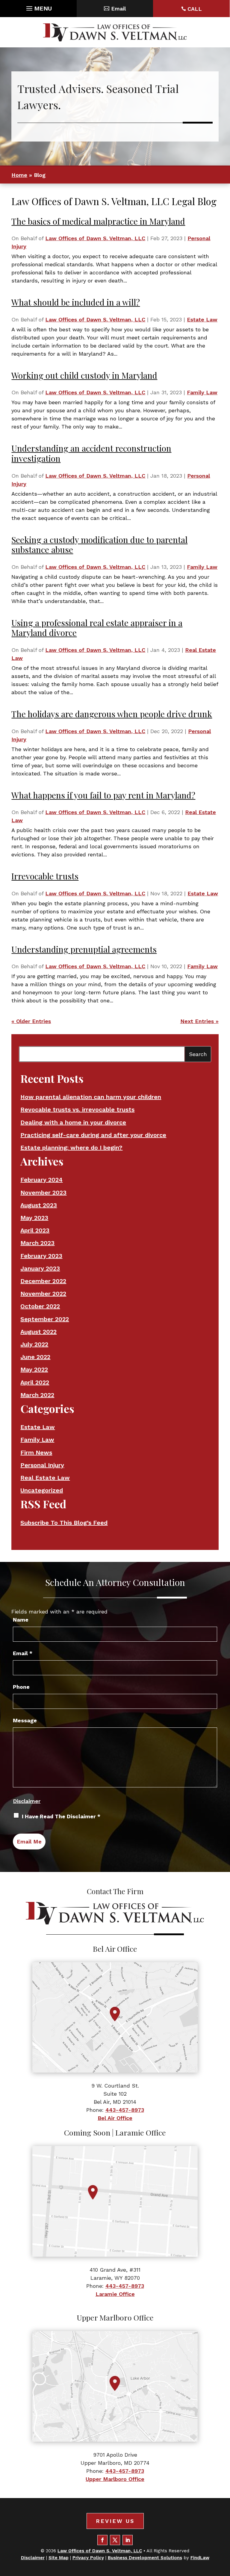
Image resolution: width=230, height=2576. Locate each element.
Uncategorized (42, 1490)
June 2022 (35, 1357)
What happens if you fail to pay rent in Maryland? (103, 795)
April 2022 (35, 1382)
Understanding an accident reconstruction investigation (91, 453)
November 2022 (43, 1294)
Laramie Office (115, 2294)
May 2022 (34, 1369)
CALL (195, 9)
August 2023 (39, 1205)
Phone (21, 1687)
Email (23, 1653)
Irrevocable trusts (45, 876)
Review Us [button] (115, 2521)
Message (25, 1720)
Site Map (59, 2558)
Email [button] (118, 9)
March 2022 (37, 1395)
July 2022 (34, 1344)
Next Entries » (199, 1021)
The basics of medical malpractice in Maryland (98, 221)
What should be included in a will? (76, 302)
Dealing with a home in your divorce (73, 1122)
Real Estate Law (45, 1478)
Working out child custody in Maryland (84, 375)
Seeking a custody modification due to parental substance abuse (99, 545)
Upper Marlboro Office (115, 2479)
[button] (38, 7)
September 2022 (45, 1319)
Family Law (202, 392)
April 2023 (35, 1230)
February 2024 (41, 1180)
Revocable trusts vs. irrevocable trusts (77, 1109)
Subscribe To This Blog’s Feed (64, 1523)
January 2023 (40, 1268)
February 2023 (41, 1256)
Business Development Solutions (145, 2558)
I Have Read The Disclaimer (61, 1816)
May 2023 (34, 1218)
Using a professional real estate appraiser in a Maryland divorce (97, 628)
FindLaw (200, 2558)
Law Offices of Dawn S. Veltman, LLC (95, 238)
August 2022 (38, 1332)
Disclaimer (27, 1801)
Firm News (36, 1452)
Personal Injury (42, 1465)
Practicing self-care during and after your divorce (93, 1135)
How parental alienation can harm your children (91, 1097)
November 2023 (43, 1192)
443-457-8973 (125, 2110)
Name (21, 1620)
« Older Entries (31, 1021)
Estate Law (202, 319)
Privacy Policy (88, 2558)
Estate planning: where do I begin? (71, 1148)
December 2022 (43, 1281)
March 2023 (37, 1243)
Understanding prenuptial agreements (84, 949)
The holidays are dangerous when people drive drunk (112, 714)
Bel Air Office (115, 2118)
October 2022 (40, 1306)
